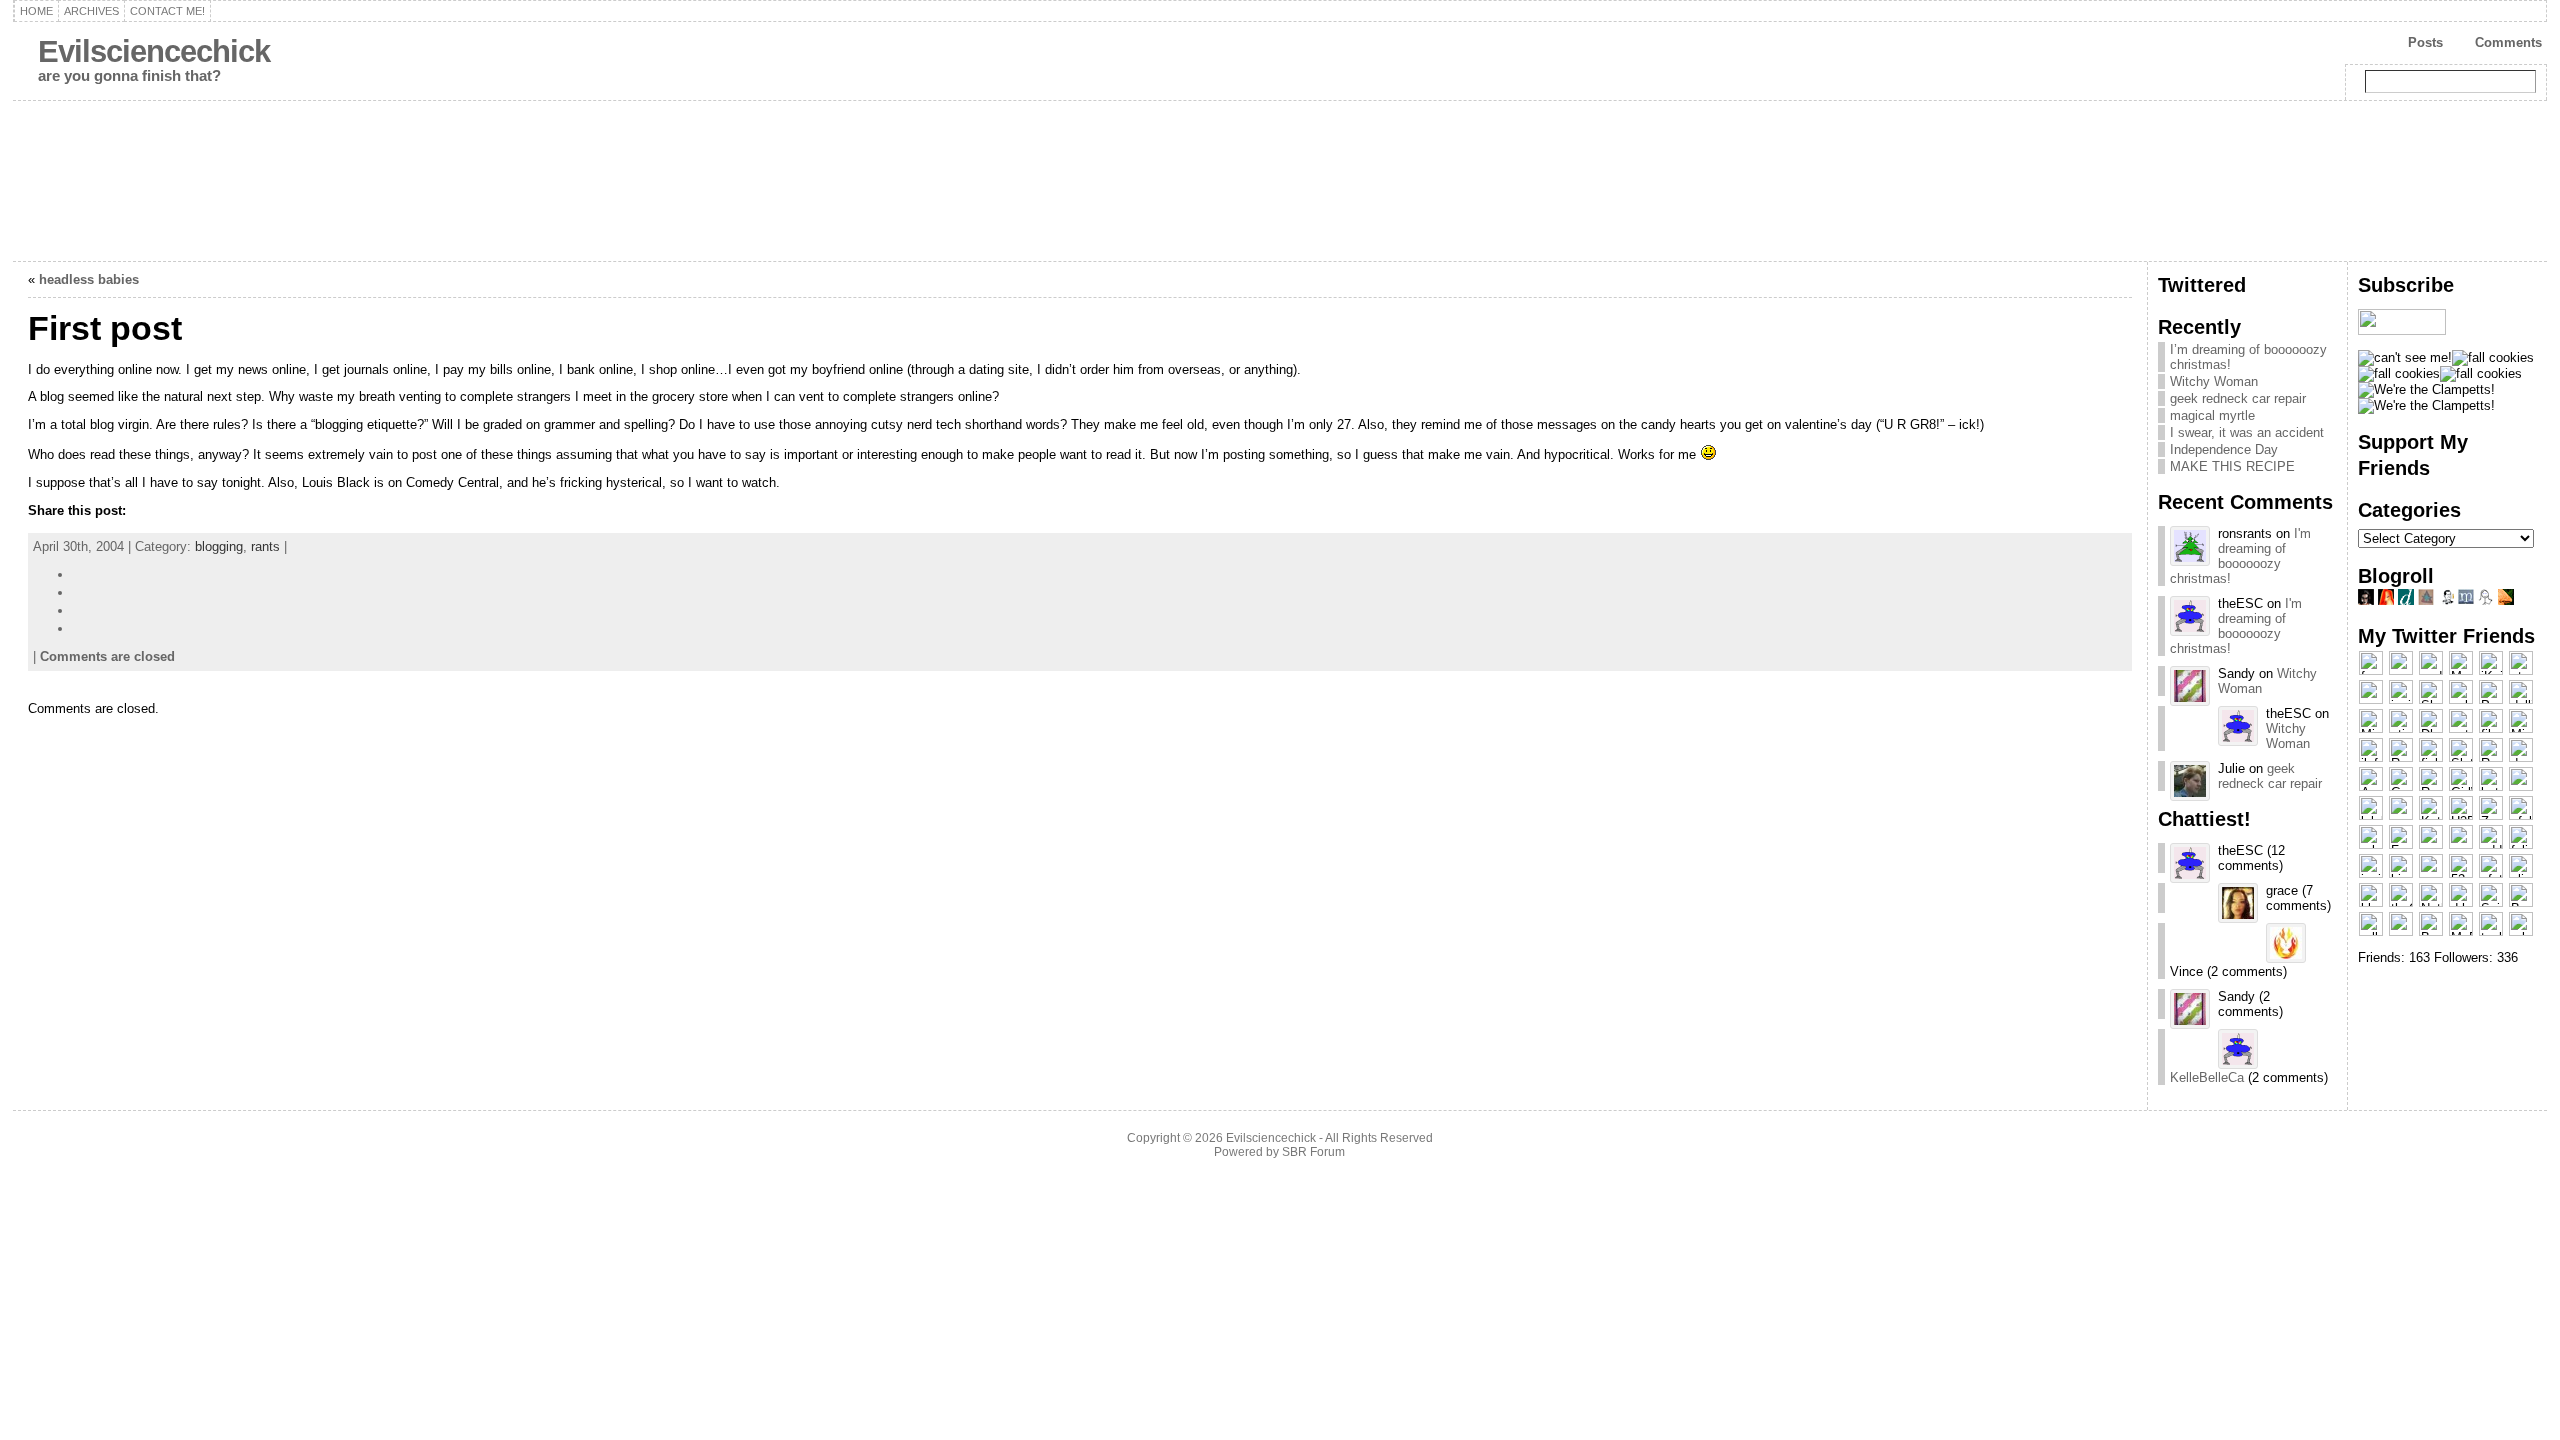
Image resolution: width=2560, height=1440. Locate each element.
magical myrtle (2212, 415)
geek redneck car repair (2238, 398)
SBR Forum (1313, 1152)
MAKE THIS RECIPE (2232, 466)
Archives (91, 11)
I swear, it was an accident (2247, 432)
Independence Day (2224, 449)
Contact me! (167, 11)
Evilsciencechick (154, 51)
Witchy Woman (2214, 381)
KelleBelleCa (2207, 1077)
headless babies (89, 279)
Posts (2425, 42)
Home (36, 11)
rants (265, 546)
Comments (2508, 42)
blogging (219, 546)
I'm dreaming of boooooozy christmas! (2240, 556)
